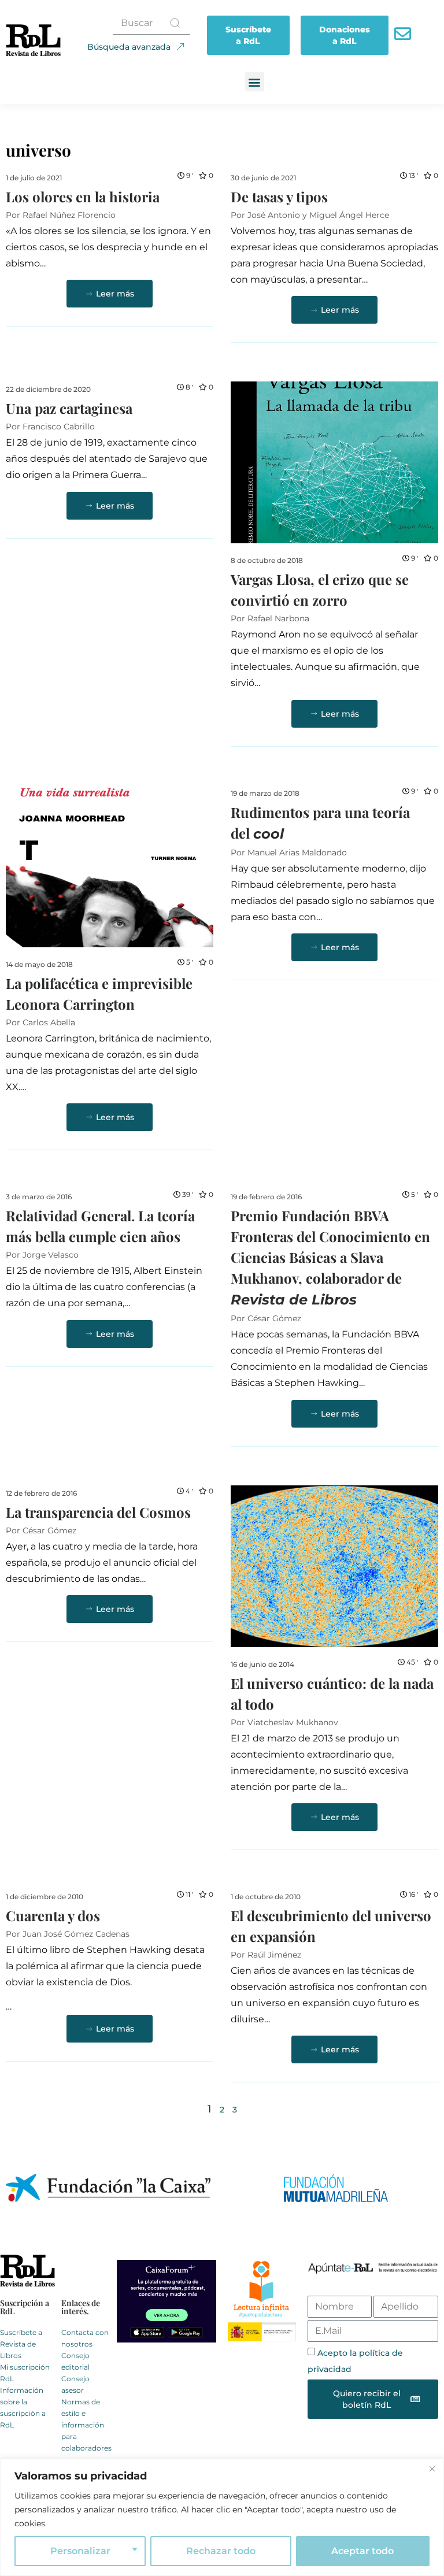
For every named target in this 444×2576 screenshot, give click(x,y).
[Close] (432, 2468)
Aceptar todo (362, 2551)
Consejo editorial (75, 2361)
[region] (222, 2517)
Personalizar (80, 2551)
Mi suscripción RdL (25, 2373)
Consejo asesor (75, 2384)
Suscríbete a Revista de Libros (21, 2344)
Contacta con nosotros (85, 2338)
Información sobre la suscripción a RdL (23, 2408)
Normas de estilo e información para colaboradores (86, 2425)
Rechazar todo (221, 2551)
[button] (255, 82)
